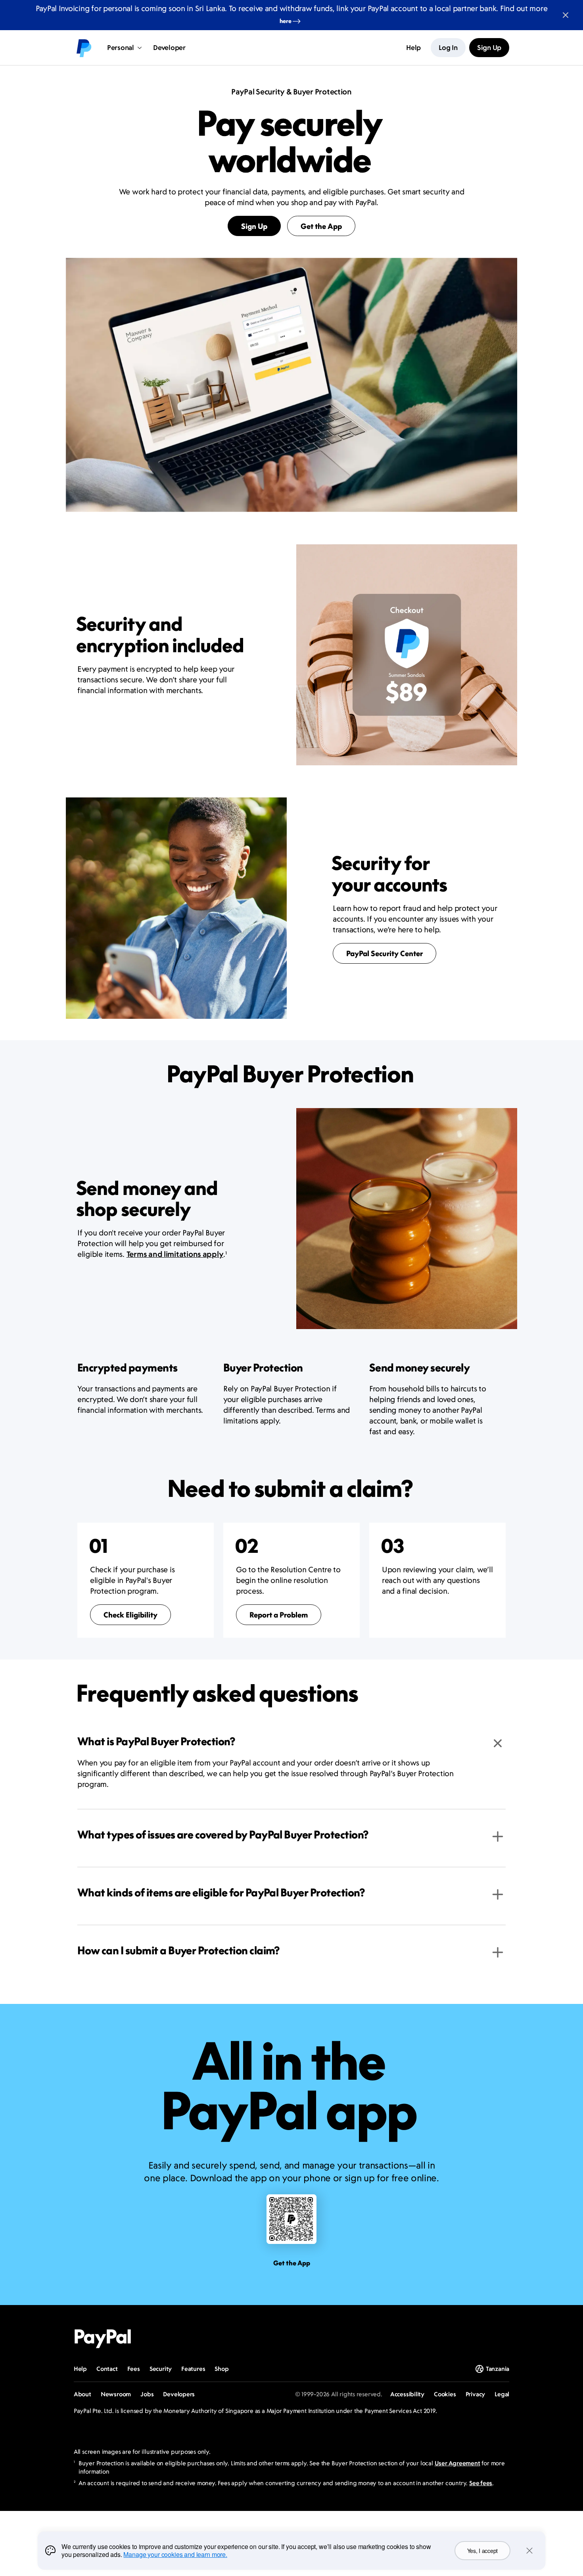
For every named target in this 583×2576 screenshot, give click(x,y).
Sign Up (254, 226)
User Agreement (457, 2463)
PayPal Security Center (385, 953)
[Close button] (566, 15)
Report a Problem (279, 1615)
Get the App (321, 226)
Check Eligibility (130, 1615)
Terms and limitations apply (175, 1254)
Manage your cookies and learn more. (175, 2554)
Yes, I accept (482, 2551)
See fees (481, 2483)
